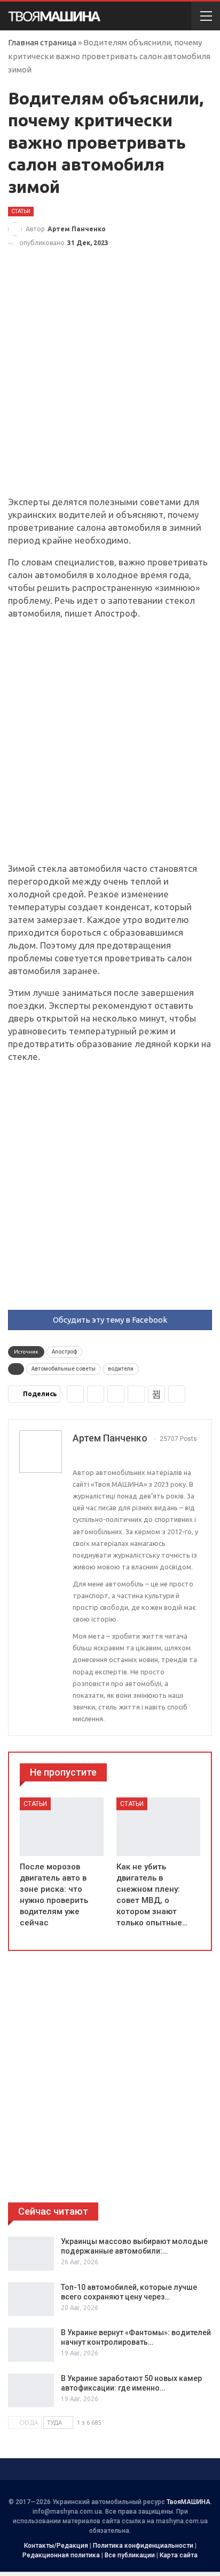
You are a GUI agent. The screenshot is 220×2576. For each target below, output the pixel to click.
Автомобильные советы (64, 1369)
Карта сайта (179, 2555)
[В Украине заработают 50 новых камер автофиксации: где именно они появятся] (31, 2391)
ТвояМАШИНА (188, 2502)
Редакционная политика (61, 2555)
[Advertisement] (110, 382)
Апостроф (64, 1352)
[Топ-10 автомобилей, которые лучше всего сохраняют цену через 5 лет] (31, 2299)
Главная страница (42, 42)
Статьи (21, 211)
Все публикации (130, 2555)
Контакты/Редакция (56, 2546)
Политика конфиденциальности (143, 2546)
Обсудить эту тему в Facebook (110, 1320)
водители (121, 1369)
